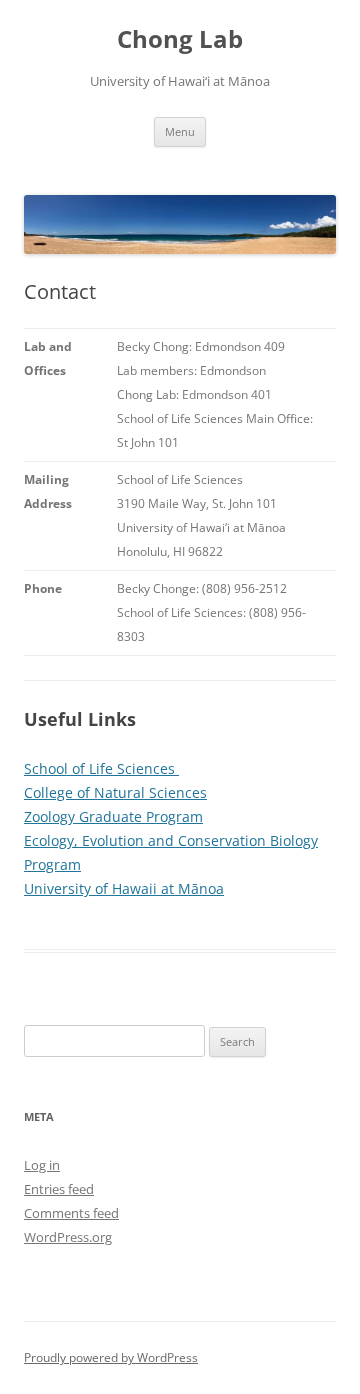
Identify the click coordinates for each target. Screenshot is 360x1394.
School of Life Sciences (101, 768)
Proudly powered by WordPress (111, 1357)
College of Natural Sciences (115, 792)
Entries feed (59, 1189)
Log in (42, 1165)
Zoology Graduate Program (113, 816)
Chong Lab (180, 39)
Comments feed (71, 1213)
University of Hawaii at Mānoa (124, 888)
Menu (180, 131)
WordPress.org (68, 1237)
